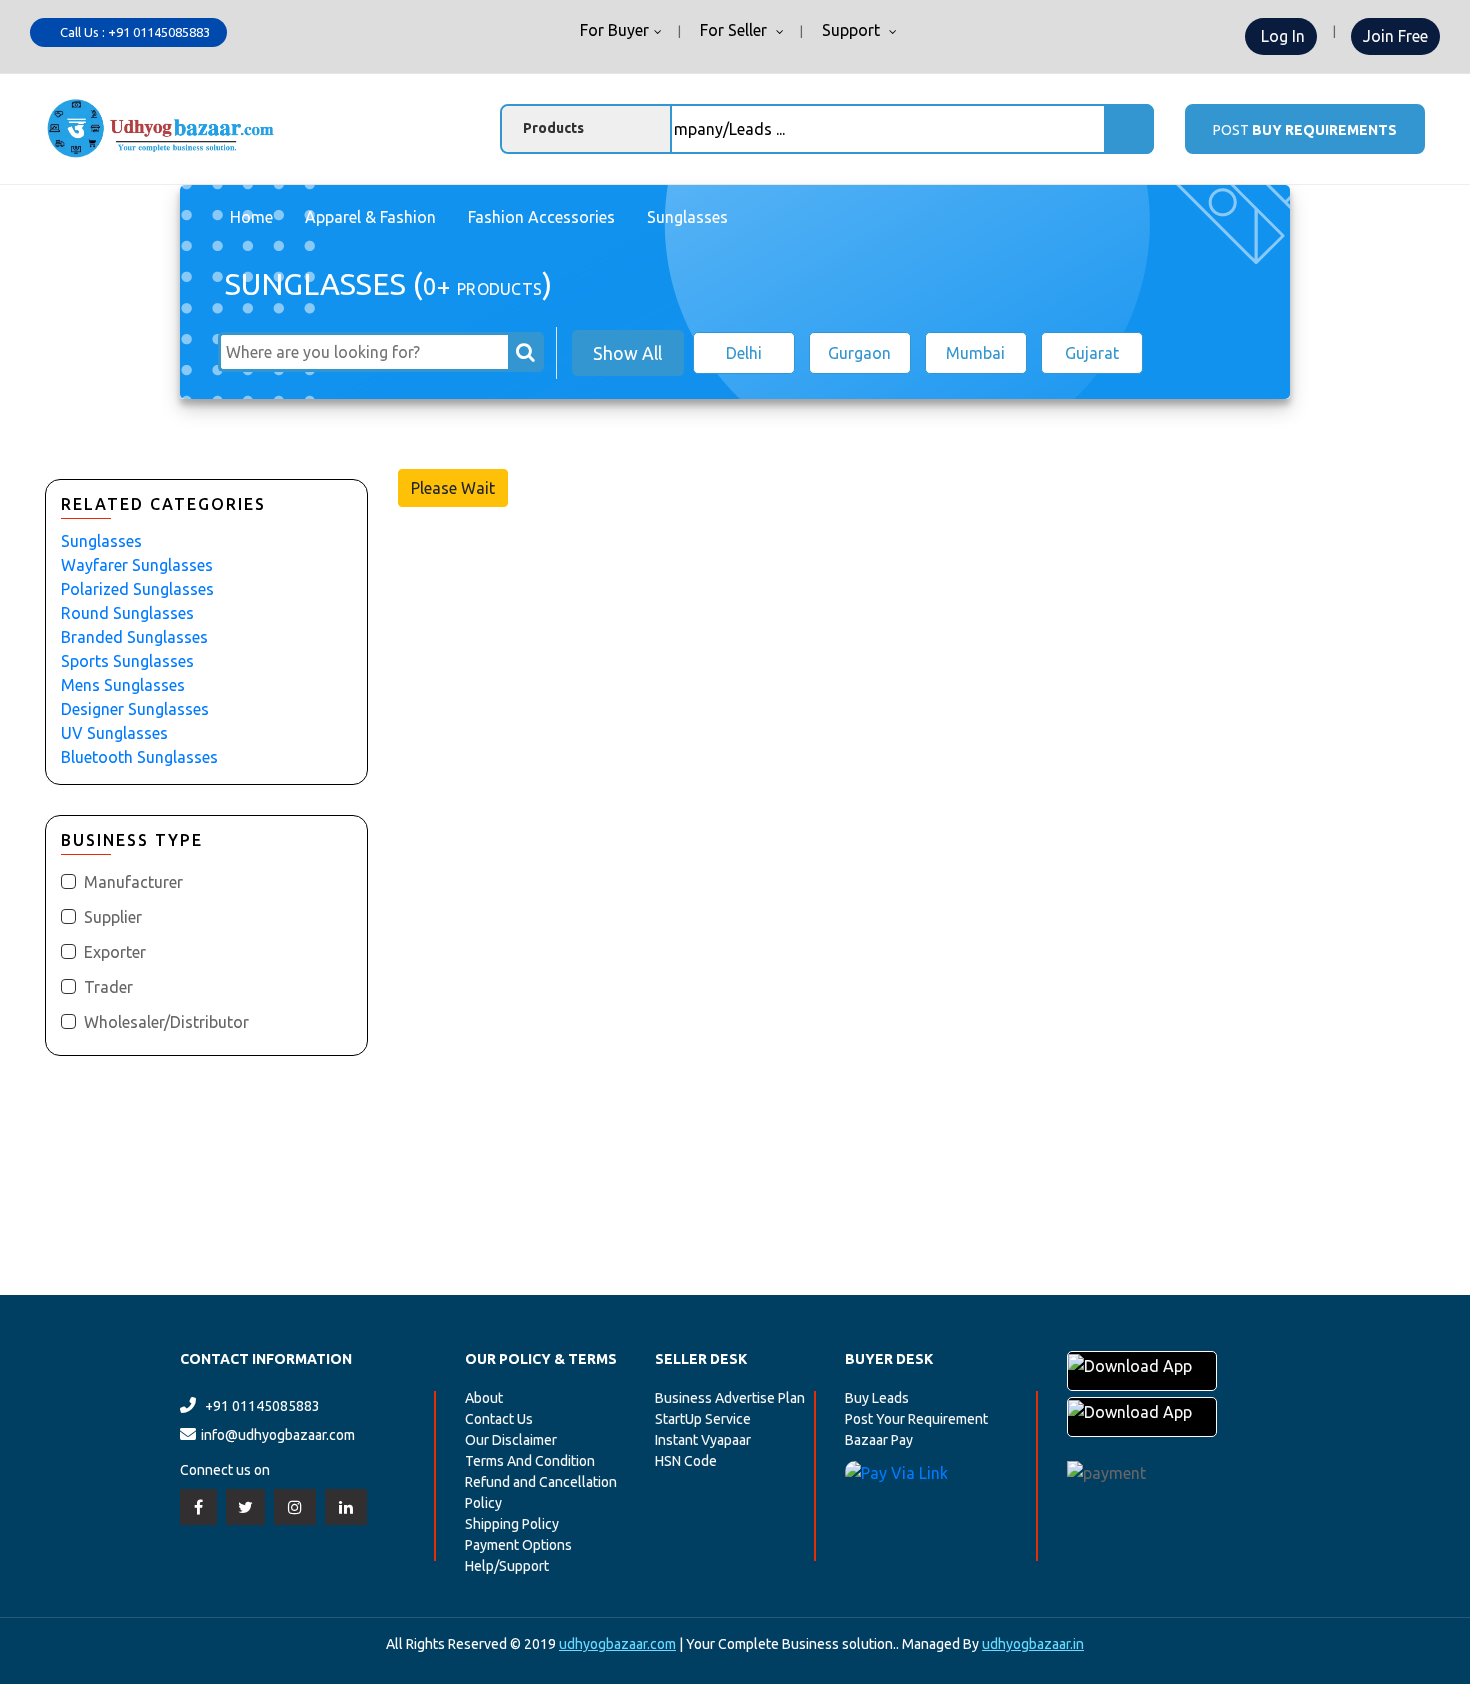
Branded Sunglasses (134, 637)
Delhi (744, 353)
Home (251, 217)
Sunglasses (101, 541)
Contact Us (499, 1419)
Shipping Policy (512, 1524)
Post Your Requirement (916, 1419)
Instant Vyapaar (703, 1440)
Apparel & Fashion (370, 217)
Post (1305, 130)
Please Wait (453, 488)
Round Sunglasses (127, 613)
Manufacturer (133, 882)
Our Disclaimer (511, 1440)
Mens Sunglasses (123, 685)
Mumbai (975, 353)
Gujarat (1092, 353)
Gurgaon (859, 353)
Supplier (113, 917)
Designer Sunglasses (135, 709)
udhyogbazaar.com (617, 1644)
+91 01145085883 (262, 1406)
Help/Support (507, 1566)
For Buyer (612, 31)
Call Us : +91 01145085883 (133, 32)
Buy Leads (877, 1398)
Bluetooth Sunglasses (139, 757)
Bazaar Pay (879, 1440)
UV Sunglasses (114, 733)
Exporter (115, 952)
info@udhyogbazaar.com (278, 1435)
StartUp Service (703, 1419)
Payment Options (518, 1545)
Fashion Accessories (541, 217)
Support (851, 31)
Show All (627, 353)
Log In (1281, 36)
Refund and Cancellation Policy (541, 1492)
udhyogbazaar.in (1033, 1644)
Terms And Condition (530, 1461)
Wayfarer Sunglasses (137, 565)
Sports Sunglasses (127, 661)
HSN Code (686, 1461)
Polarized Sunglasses (137, 589)
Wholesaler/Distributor (166, 1022)
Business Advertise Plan (730, 1398)
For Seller (733, 31)
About (484, 1398)
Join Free (1395, 36)
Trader (108, 987)
